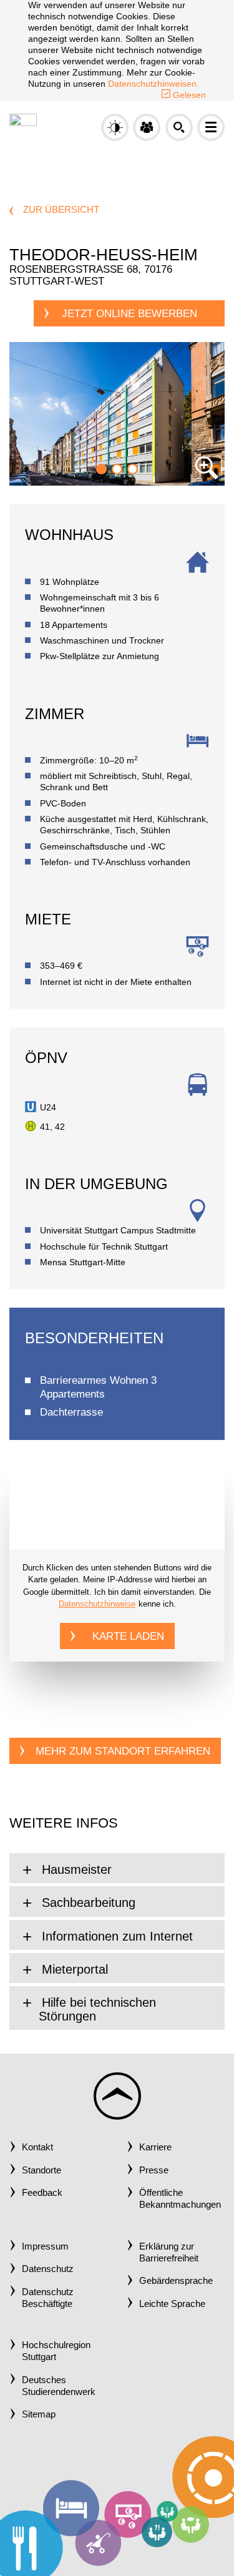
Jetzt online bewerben (129, 314)
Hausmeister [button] (75, 1869)
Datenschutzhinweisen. (154, 84)
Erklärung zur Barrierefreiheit (169, 2252)
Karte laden (128, 1636)
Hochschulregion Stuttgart (56, 2351)
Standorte (41, 2170)
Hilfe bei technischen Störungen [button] (97, 2009)
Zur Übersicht (61, 210)
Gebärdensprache (176, 2281)
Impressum (45, 2246)
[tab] (117, 1868)
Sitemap (39, 2414)
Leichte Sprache (172, 2304)
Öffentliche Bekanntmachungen (180, 2199)
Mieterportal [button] (73, 1969)
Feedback (42, 2193)
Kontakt (37, 2147)
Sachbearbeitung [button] (87, 1903)
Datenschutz (48, 2269)
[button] (147, 127)
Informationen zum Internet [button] (115, 1936)
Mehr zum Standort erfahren (123, 1751)
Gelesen (188, 95)
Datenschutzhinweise (97, 1604)
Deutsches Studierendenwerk (59, 2386)
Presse (154, 2170)
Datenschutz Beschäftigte (48, 2298)
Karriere (155, 2147)
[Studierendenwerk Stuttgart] (23, 126)
